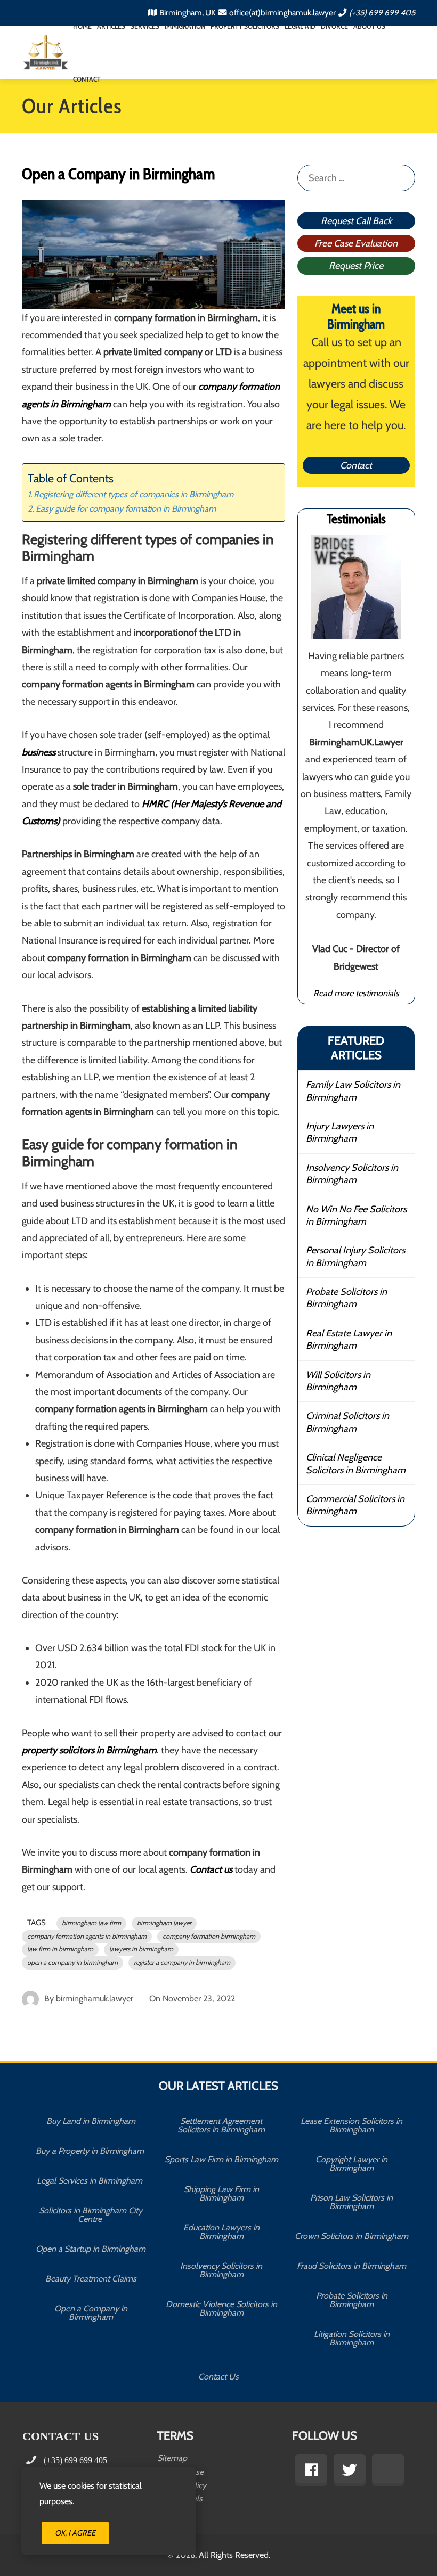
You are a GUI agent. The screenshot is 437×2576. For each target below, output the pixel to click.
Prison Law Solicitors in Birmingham (351, 2202)
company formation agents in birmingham (87, 1936)
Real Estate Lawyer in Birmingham (349, 1339)
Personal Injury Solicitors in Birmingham (355, 1256)
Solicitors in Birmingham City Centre (91, 2215)
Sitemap (172, 2458)
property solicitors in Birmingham (89, 1750)
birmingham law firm (91, 1923)
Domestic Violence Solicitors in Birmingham (221, 2308)
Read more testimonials (356, 993)
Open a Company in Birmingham (91, 2313)
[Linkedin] (388, 2470)
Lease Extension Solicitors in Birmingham (351, 2125)
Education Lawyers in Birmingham (221, 2232)
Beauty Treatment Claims (91, 2279)
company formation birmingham (209, 1936)
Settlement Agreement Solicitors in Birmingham (221, 2125)
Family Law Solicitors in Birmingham (353, 1091)
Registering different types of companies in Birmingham (133, 494)
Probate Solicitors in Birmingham (346, 1298)
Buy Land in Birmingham (91, 2121)
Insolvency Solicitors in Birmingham (352, 1174)
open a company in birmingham (72, 1962)
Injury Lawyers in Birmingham (340, 1132)
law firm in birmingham (60, 1949)
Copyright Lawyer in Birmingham (351, 2164)
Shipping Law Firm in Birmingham (221, 2193)
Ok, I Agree (75, 2533)
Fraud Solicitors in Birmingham (351, 2266)
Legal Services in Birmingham (91, 2181)
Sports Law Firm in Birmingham (221, 2159)
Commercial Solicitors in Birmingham (355, 1505)
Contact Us (218, 2377)
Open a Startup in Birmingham (91, 2249)
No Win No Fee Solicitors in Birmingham (356, 1215)
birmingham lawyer (164, 1923)
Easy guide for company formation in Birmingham (126, 508)
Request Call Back (356, 221)
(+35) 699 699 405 (382, 13)
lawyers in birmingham (141, 1949)
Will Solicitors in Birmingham (338, 1381)
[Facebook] (311, 2470)
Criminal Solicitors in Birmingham (347, 1422)
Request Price (356, 266)
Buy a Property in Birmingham (91, 2151)
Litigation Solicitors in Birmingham (352, 2338)
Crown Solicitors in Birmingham (351, 2236)
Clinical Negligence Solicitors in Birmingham (356, 1463)
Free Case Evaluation (356, 243)
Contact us (211, 1869)
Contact (87, 79)
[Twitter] (350, 2470)
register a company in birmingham (182, 1962)
